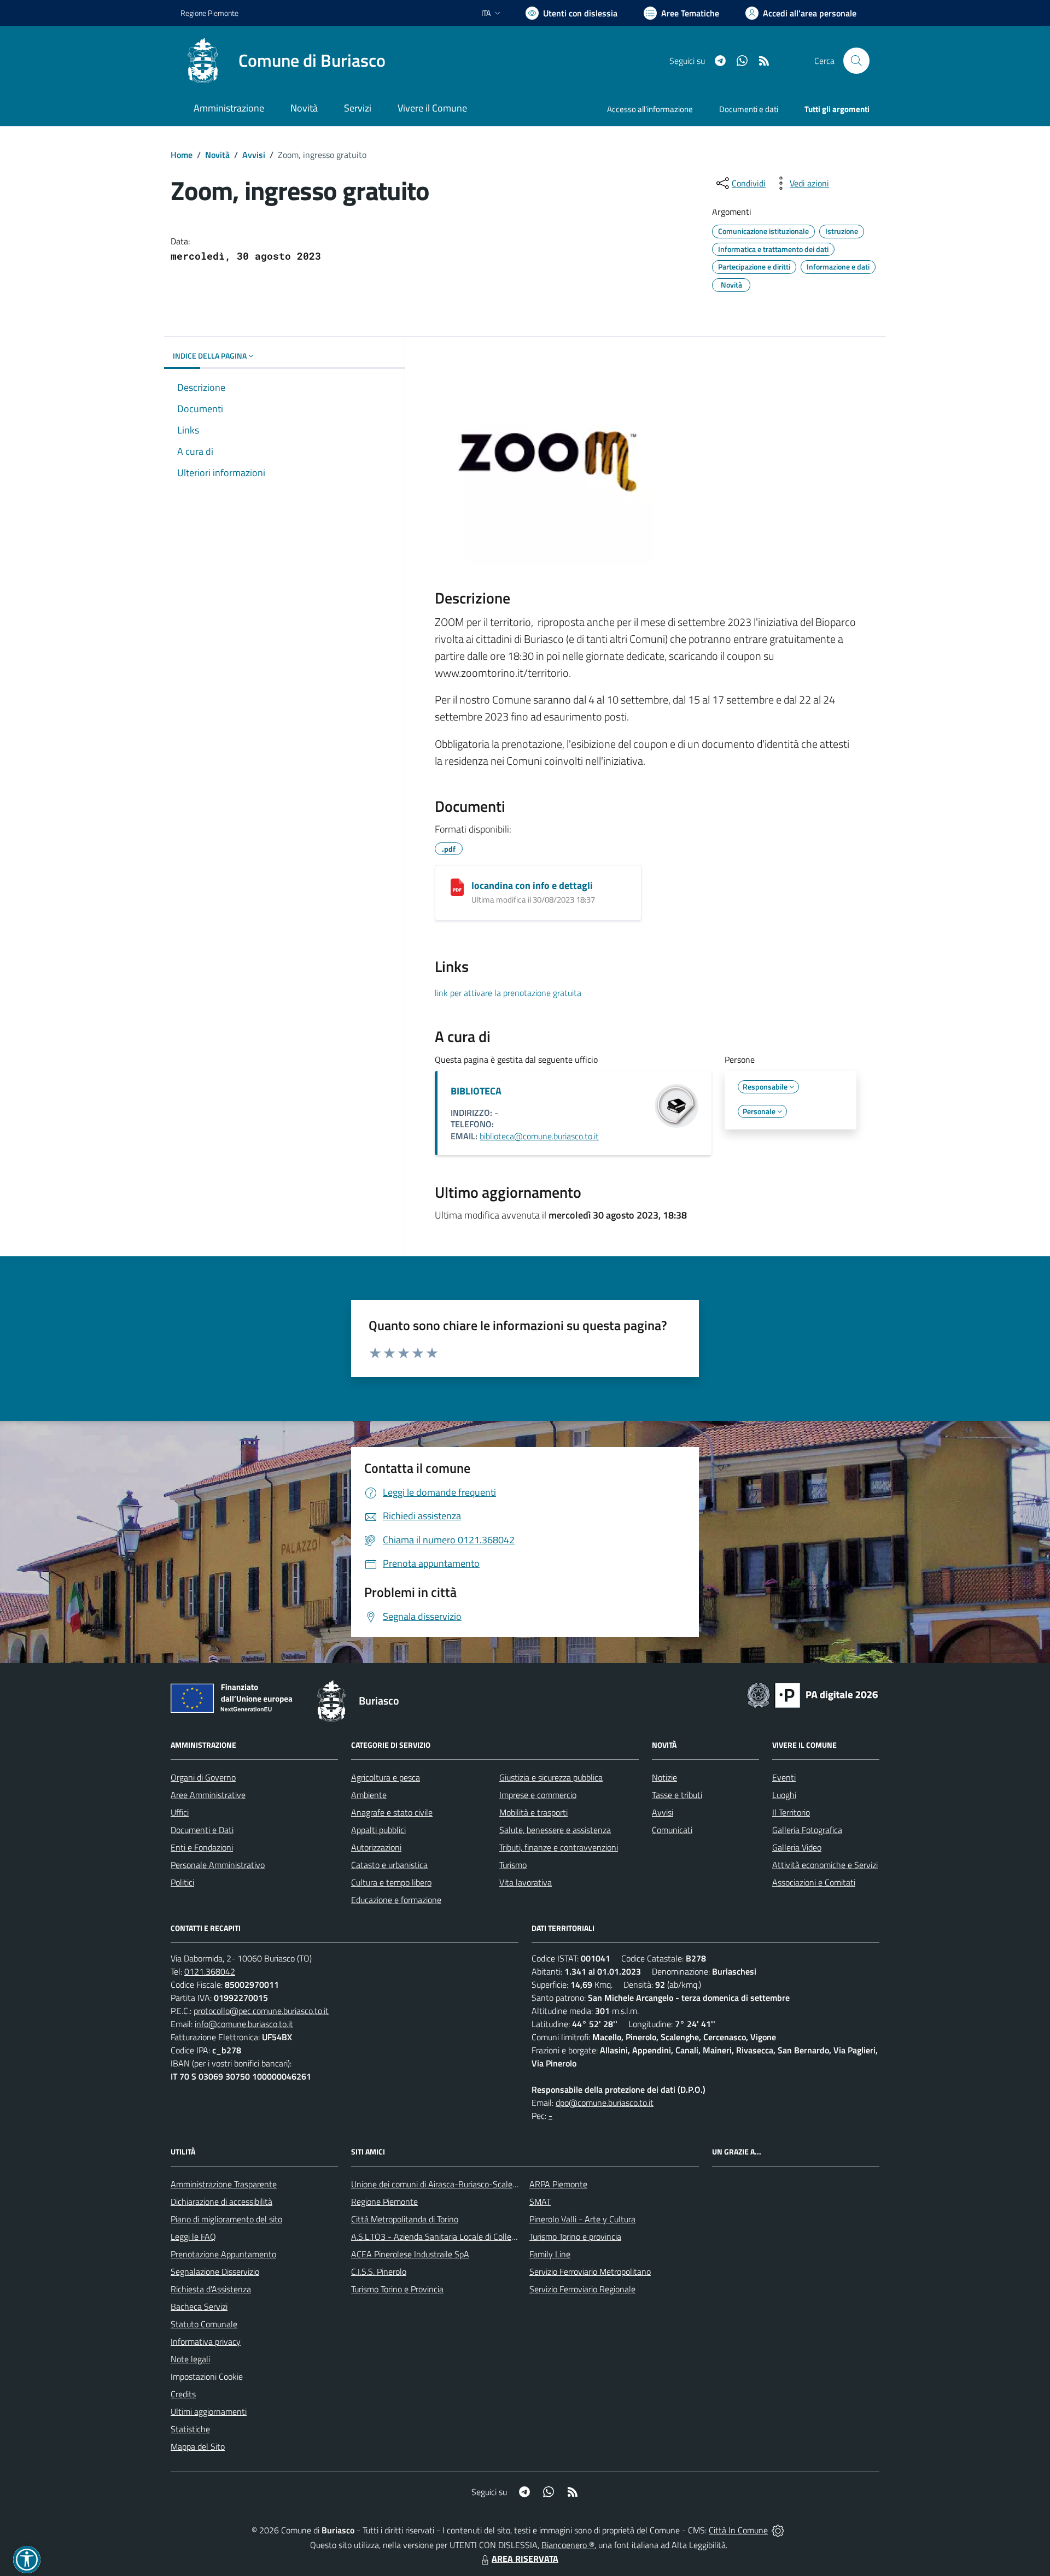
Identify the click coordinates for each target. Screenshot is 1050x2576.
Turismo (513, 1865)
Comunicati (672, 1830)
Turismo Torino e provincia (575, 2237)
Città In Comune (738, 2530)
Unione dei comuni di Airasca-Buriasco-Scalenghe (441, 2184)
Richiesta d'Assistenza (211, 2289)
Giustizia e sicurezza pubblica (551, 1777)
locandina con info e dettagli (532, 885)
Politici (182, 1882)
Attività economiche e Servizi (825, 1865)
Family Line (550, 2254)
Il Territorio (791, 1812)
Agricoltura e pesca (386, 1777)
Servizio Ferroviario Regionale (582, 2289)
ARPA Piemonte (558, 2184)
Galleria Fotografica (807, 1830)
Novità (217, 155)
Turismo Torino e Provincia (397, 2289)
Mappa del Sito (198, 2446)
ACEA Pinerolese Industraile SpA (410, 2254)
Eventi (784, 1777)
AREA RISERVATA (525, 2559)
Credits (183, 2394)
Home (182, 155)
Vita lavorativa (526, 1882)
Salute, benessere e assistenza (555, 1830)
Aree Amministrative (208, 1795)
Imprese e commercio (538, 1795)
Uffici (180, 1812)
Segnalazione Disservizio (215, 2271)
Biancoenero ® (568, 2545)
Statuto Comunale (204, 2324)
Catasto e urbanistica (389, 1865)
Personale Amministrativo (218, 1865)
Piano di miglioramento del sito (226, 2219)
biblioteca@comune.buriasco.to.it (539, 1136)
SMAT (540, 2202)
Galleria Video (797, 1847)
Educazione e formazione (396, 1900)
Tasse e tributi (677, 1795)
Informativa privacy (206, 2341)
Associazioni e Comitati (814, 1882)
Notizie (664, 1777)
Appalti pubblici (378, 1830)
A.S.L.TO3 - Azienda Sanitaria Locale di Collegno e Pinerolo (457, 2237)
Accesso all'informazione (650, 109)
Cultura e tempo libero (391, 1882)
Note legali (190, 2359)
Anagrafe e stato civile (392, 1812)
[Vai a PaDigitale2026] (813, 1694)
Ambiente (369, 1795)
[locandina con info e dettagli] (457, 887)
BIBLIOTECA (476, 1091)
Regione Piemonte (209, 13)
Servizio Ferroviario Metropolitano (590, 2271)
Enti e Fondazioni (202, 1847)
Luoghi (784, 1795)
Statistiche (190, 2429)
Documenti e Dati (202, 1830)
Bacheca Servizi (199, 2306)
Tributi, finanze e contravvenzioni (559, 1847)
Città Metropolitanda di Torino (405, 2219)
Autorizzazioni (376, 1847)
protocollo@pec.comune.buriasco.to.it (261, 2011)
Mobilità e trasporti (533, 1812)
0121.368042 (210, 1971)
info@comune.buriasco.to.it (244, 2024)
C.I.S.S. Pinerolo (379, 2271)
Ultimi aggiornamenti (209, 2411)
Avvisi (254, 155)
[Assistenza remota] (778, 2530)
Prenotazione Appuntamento (223, 2254)
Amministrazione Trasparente (224, 2184)
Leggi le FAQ (193, 2237)
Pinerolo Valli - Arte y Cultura (582, 2219)
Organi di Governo (203, 1777)
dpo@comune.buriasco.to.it (605, 2103)
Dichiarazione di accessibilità (221, 2202)
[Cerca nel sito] (856, 61)
